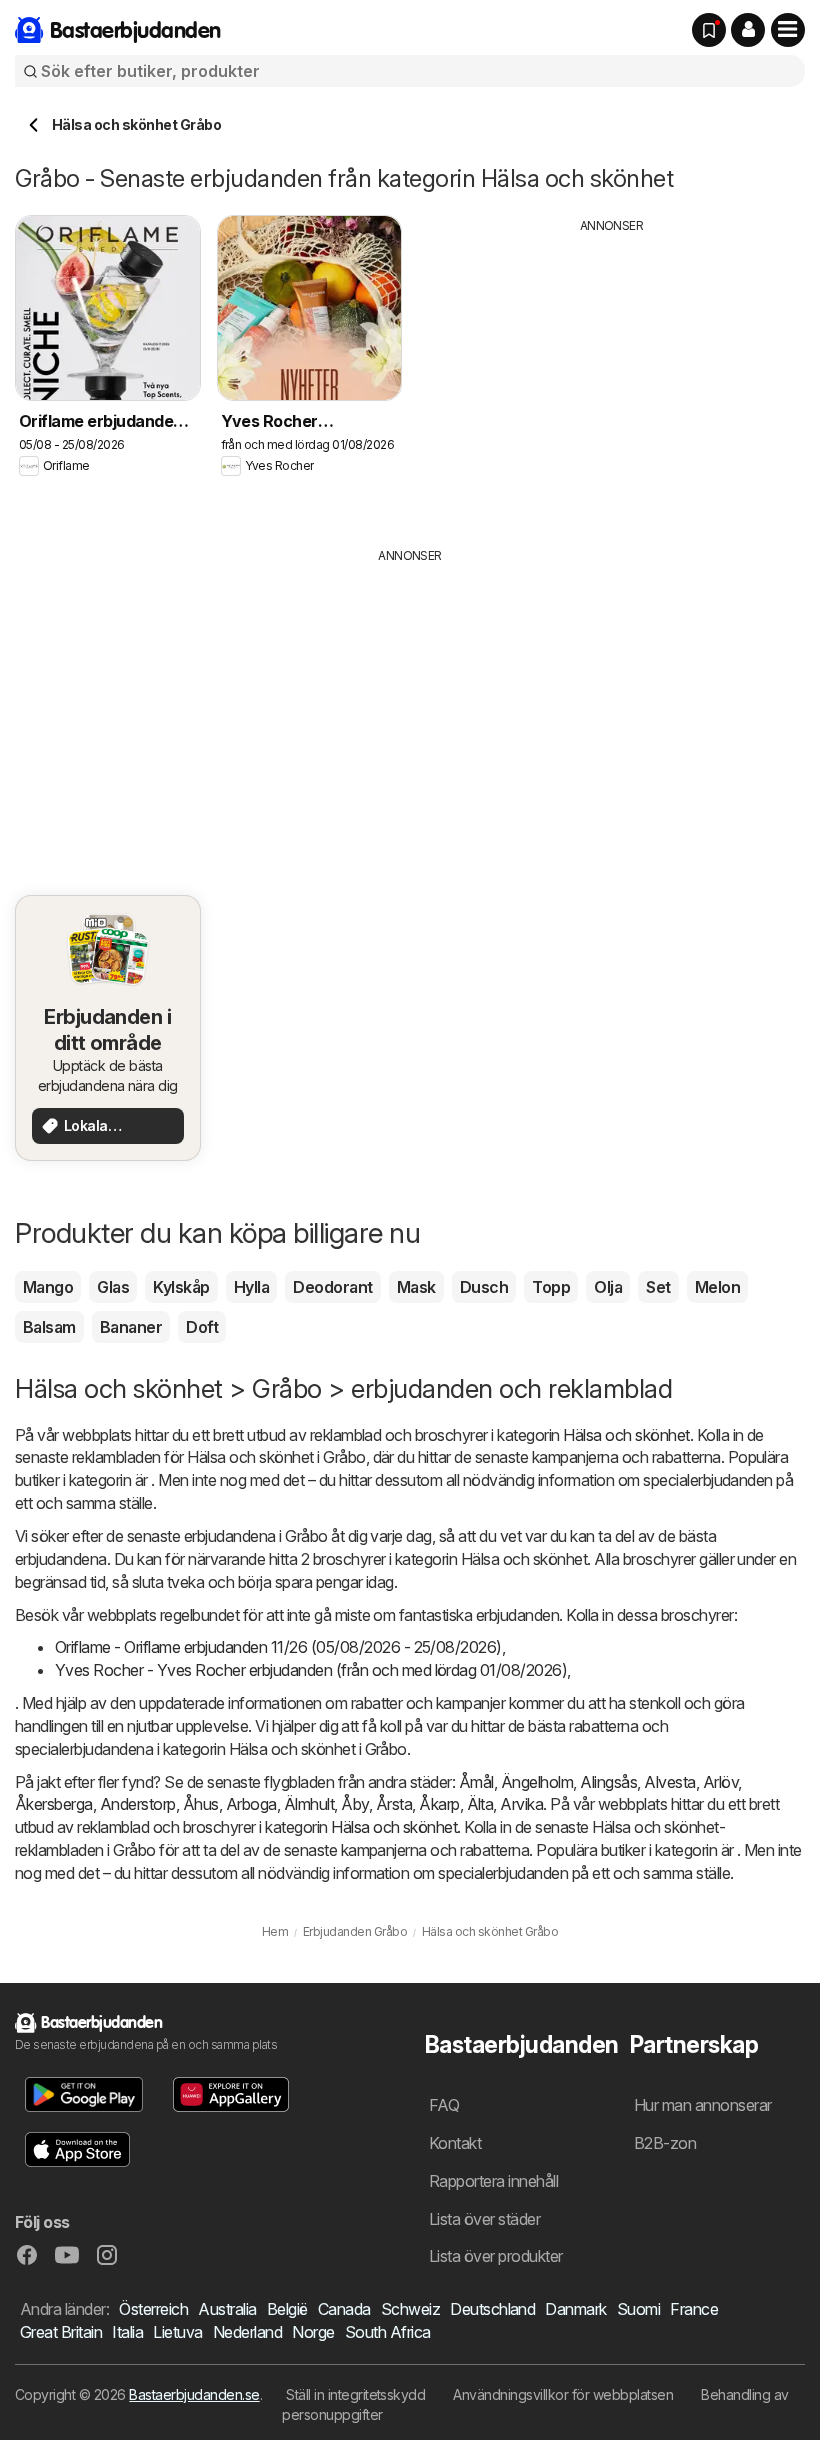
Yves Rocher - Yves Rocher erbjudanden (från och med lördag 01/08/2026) (311, 1670)
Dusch (484, 1287)
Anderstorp (138, 1804)
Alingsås (608, 1782)
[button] (748, 30)
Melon (717, 1287)
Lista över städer (484, 2219)
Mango (48, 1287)
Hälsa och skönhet (626, 1435)
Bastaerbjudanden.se (194, 2394)
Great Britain (61, 2332)
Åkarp (439, 1804)
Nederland (247, 2332)
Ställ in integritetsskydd (355, 2394)
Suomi (638, 2309)
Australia (227, 2309)
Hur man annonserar (703, 2105)
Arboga (251, 1804)
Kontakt (455, 2143)
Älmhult (309, 1804)
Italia (127, 2332)
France (694, 2309)
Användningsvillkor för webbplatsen (563, 2394)
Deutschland (492, 2309)
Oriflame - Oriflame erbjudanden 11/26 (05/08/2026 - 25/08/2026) (278, 1647)
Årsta (394, 1804)
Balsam (49, 1327)
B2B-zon (665, 2143)
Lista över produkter (496, 2256)
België (287, 2309)
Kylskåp (181, 1287)
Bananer (131, 1327)
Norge (313, 2332)
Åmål (476, 1782)
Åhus (201, 1804)
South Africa (388, 2332)
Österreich (153, 2309)
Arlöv (720, 1782)
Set (658, 1287)
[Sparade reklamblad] (709, 30)
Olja (608, 1287)
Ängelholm (537, 1782)
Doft (202, 1327)
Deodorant (332, 1287)
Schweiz (410, 2309)
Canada (344, 2309)
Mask (416, 1287)
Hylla (251, 1287)
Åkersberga (54, 1804)
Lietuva (177, 2332)
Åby (354, 1804)
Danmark (575, 2309)
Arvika (521, 1804)
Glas (113, 1287)
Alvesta (669, 1782)
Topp (551, 1287)
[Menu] (788, 30)
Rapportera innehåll (493, 2181)
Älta (480, 1804)
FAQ (444, 2105)
